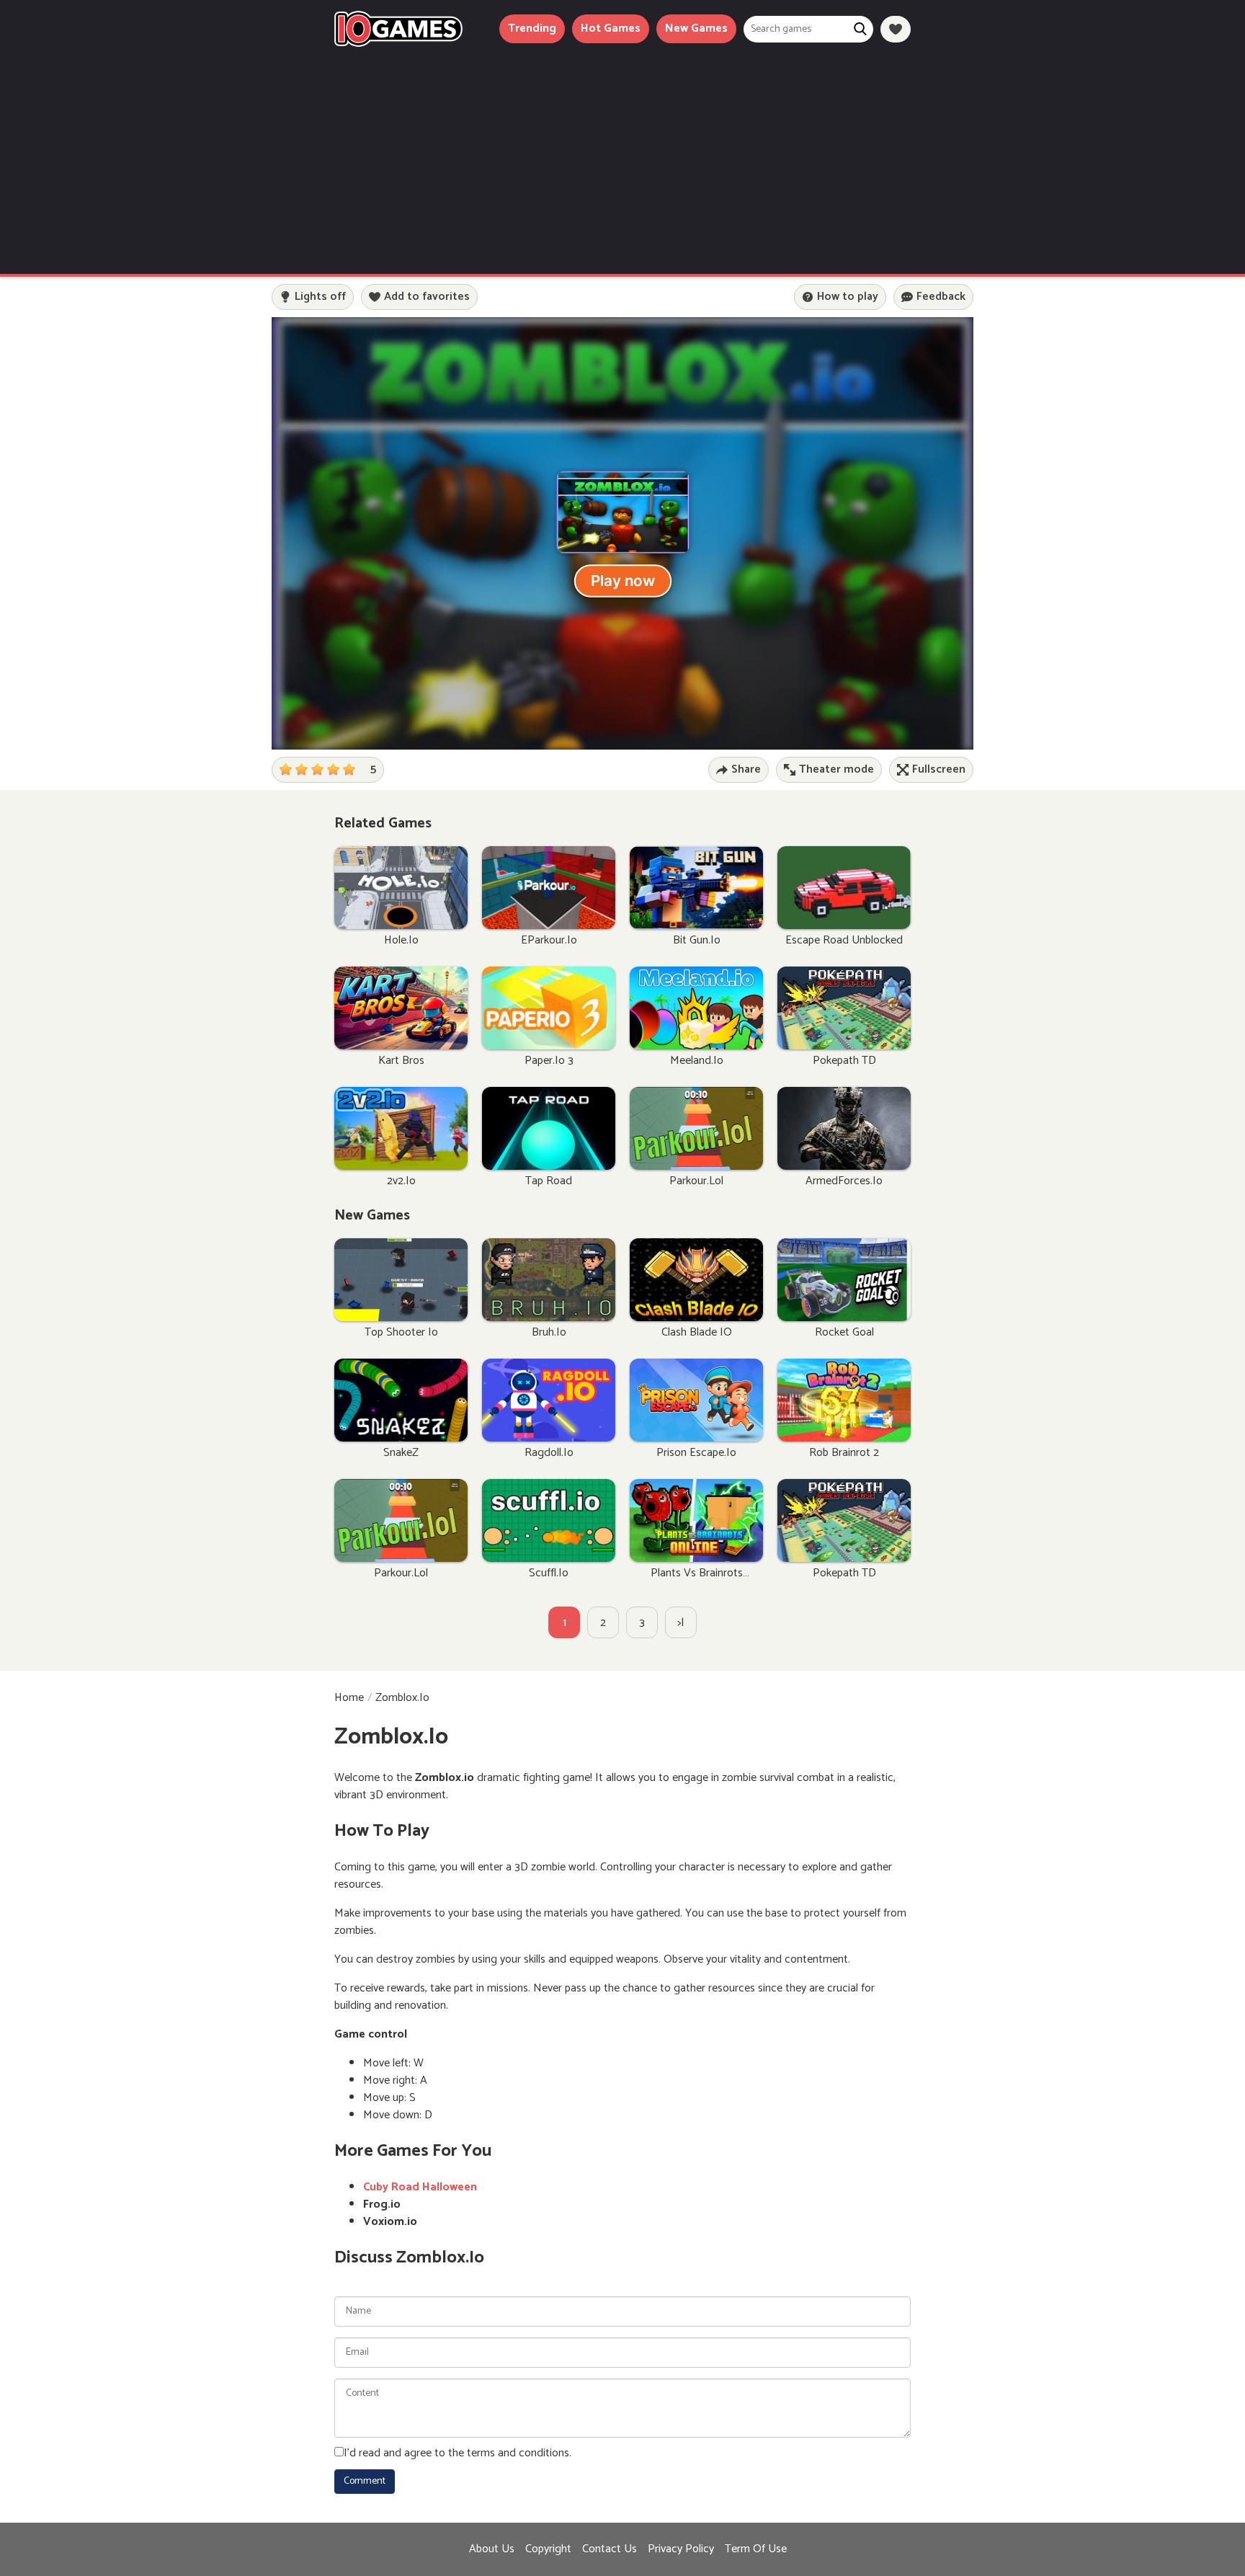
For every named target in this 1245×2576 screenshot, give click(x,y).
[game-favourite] (896, 29)
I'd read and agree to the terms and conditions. (458, 2453)
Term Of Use (756, 2549)
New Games (696, 28)
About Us (492, 2549)
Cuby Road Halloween (420, 2187)
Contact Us (610, 2549)
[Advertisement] (622, 155)
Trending (532, 28)
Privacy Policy (681, 2549)
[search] (860, 29)
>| (681, 1623)
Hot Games (611, 28)
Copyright (548, 2549)
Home (349, 1698)
